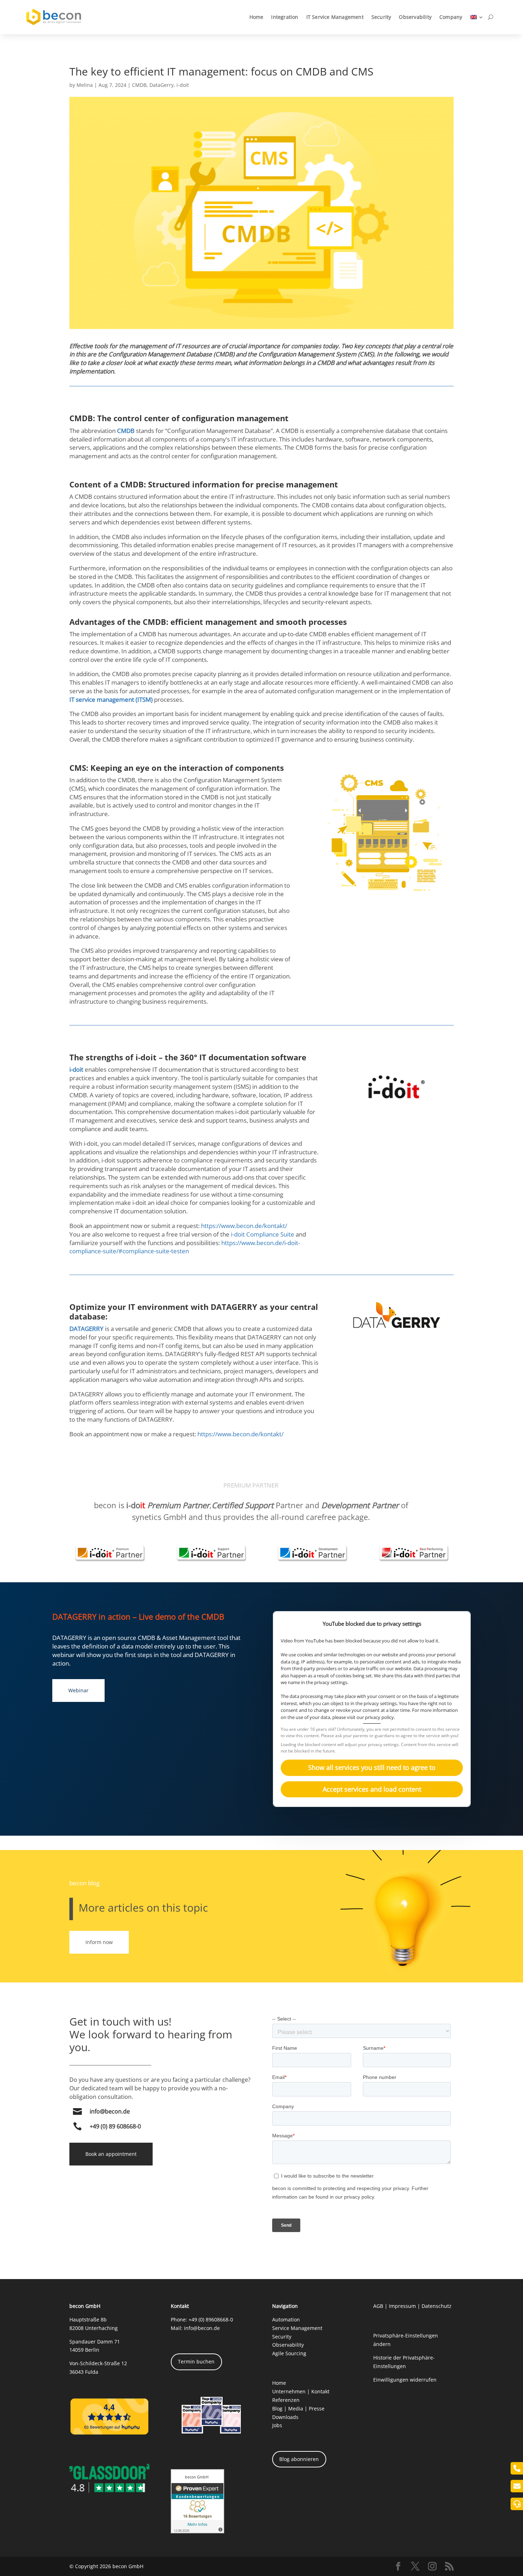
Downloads (285, 2417)
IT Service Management (335, 17)
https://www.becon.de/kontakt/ (244, 1226)
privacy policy (379, 1717)
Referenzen (286, 2400)
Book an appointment (111, 2154)
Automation (286, 2319)
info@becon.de (110, 2111)
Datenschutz (437, 2306)
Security (381, 17)
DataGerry (162, 85)
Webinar (78, 1690)
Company (451, 17)
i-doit (183, 85)
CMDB (139, 85)
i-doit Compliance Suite (263, 1234)
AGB (378, 2306)
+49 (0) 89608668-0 (211, 2319)
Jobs (277, 2425)
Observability (415, 17)
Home (257, 17)
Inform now (99, 1942)
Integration (285, 17)
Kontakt (320, 2391)
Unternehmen (289, 2391)
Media (296, 2408)
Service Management (297, 2328)
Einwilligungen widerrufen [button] (405, 2380)
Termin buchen (196, 2361)
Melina (85, 85)
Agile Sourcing (289, 2353)
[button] (372, 1768)
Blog (277, 2408)
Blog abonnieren (299, 2459)
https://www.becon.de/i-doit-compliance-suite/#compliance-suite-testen (185, 1247)
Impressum (402, 2306)
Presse (317, 2408)
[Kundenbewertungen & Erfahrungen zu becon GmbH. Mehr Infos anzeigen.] (197, 2531)
